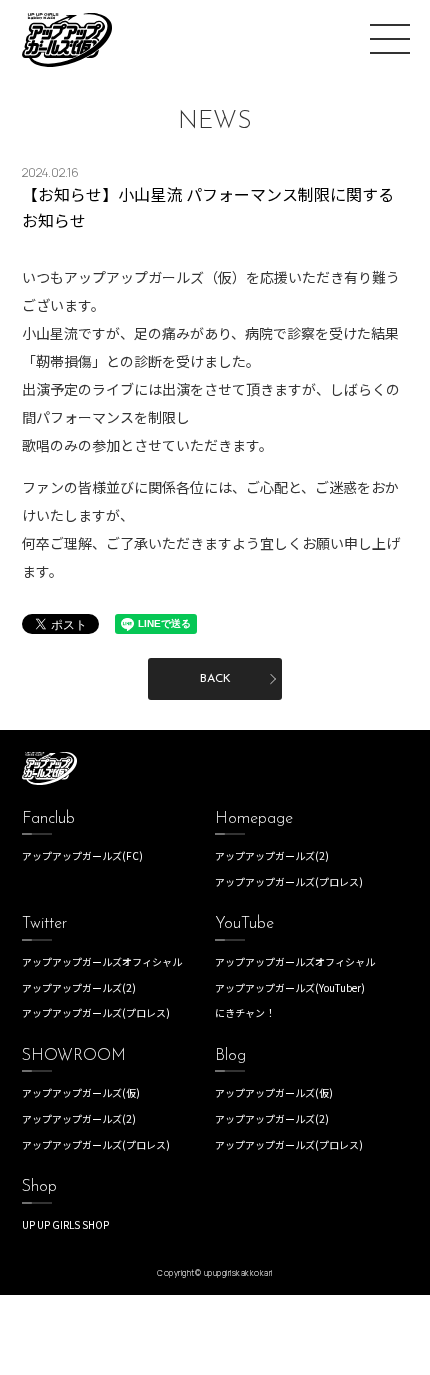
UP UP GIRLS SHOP (65, 1224)
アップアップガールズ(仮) (81, 1092)
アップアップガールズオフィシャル (102, 961)
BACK (215, 679)
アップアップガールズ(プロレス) (289, 881)
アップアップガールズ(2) (272, 855)
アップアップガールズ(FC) (82, 855)
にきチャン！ (245, 1012)
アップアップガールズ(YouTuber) (290, 987)
